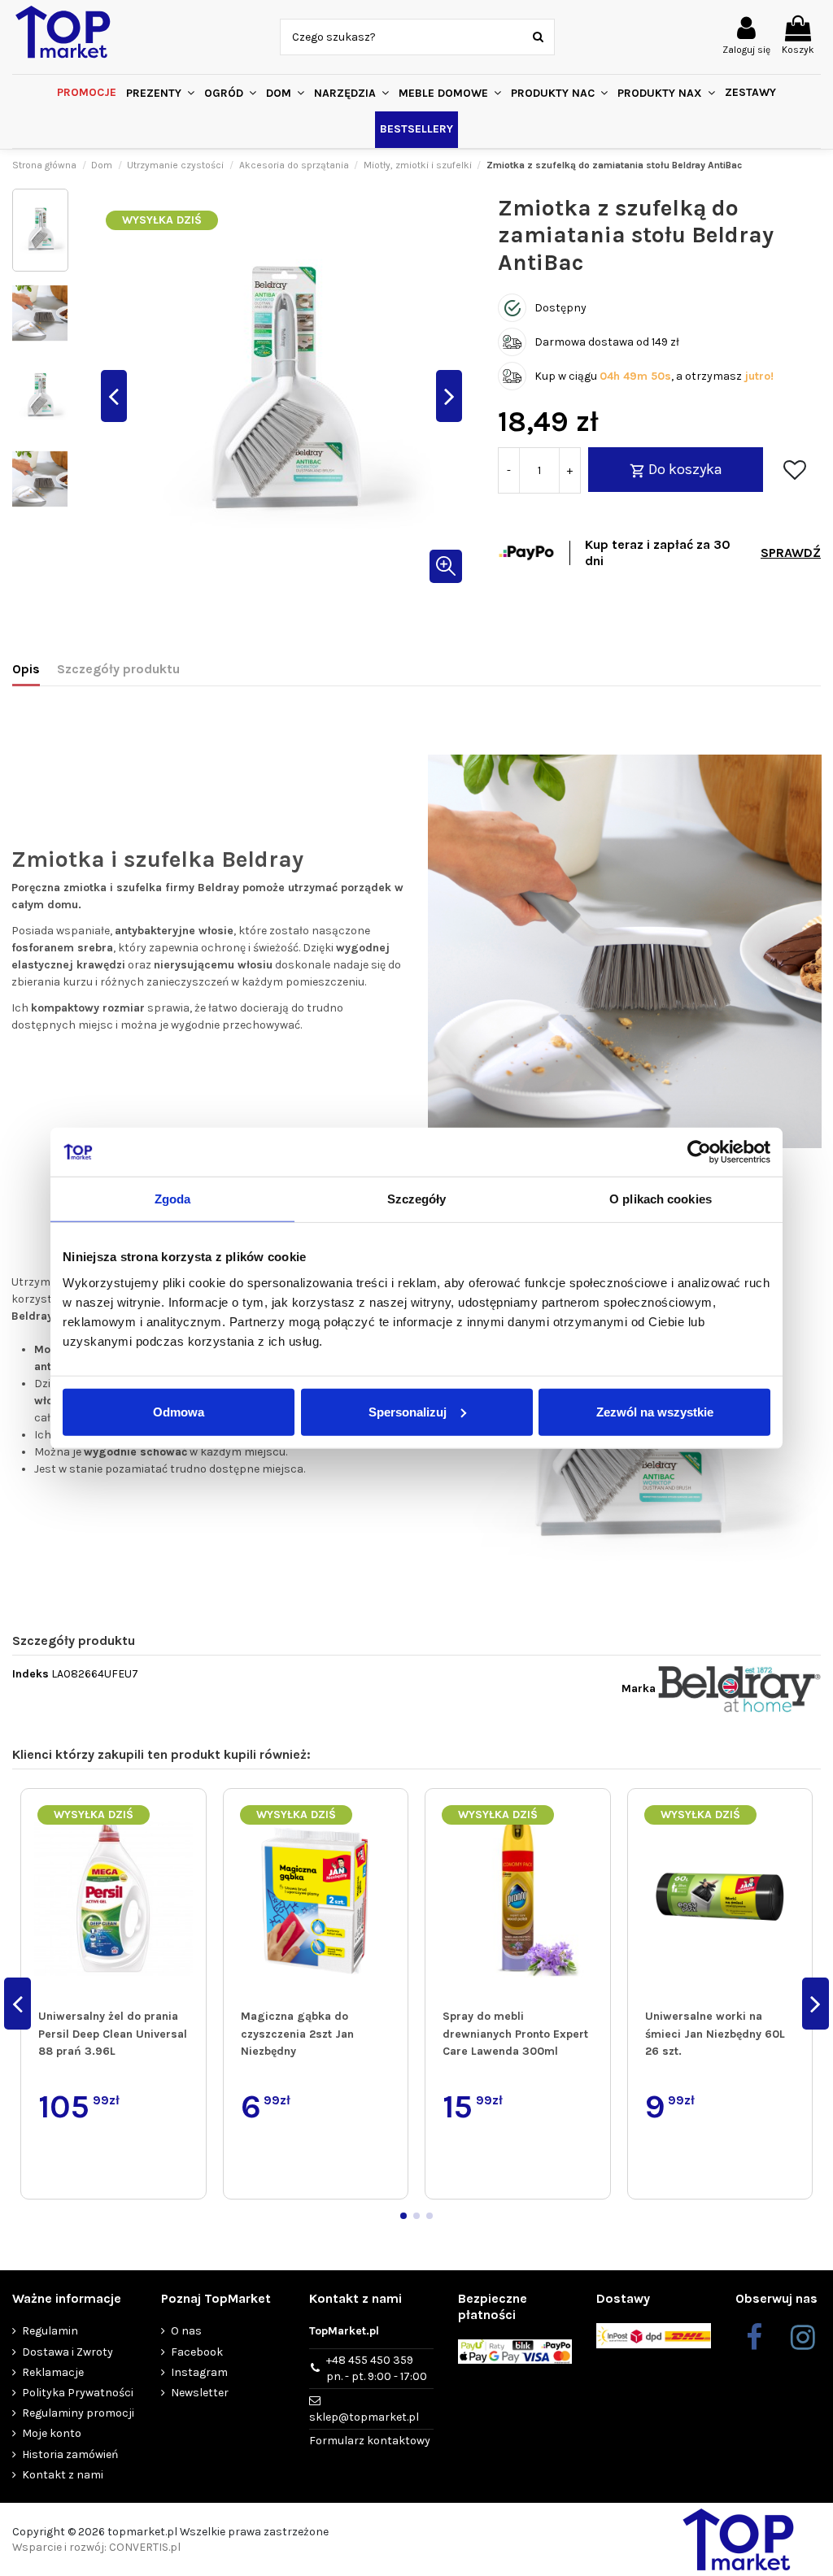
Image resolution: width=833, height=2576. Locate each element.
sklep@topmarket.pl (364, 2417)
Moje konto (52, 2433)
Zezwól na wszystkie (655, 1411)
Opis (26, 669)
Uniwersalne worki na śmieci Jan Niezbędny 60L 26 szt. (715, 2034)
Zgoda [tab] (173, 1199)
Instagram (199, 2372)
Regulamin (50, 2331)
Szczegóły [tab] (417, 1199)
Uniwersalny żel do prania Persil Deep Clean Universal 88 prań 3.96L (113, 2034)
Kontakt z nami (63, 2475)
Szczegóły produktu (118, 669)
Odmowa (179, 1411)
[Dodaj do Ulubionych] (795, 470)
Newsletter (200, 2393)
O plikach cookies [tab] (661, 1199)
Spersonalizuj (408, 1411)
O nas (186, 2331)
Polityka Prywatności (78, 2393)
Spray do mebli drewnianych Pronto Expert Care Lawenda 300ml (515, 2034)
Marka (639, 1688)
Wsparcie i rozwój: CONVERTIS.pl (96, 2547)
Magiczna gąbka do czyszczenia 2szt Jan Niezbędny (297, 2034)
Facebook (197, 2352)
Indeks (31, 1674)
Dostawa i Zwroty (68, 2352)
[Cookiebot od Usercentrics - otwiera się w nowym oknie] (699, 1152)
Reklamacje (53, 2372)
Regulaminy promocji (78, 2413)
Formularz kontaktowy (370, 2441)
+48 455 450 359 (377, 2368)
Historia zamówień (70, 2454)
